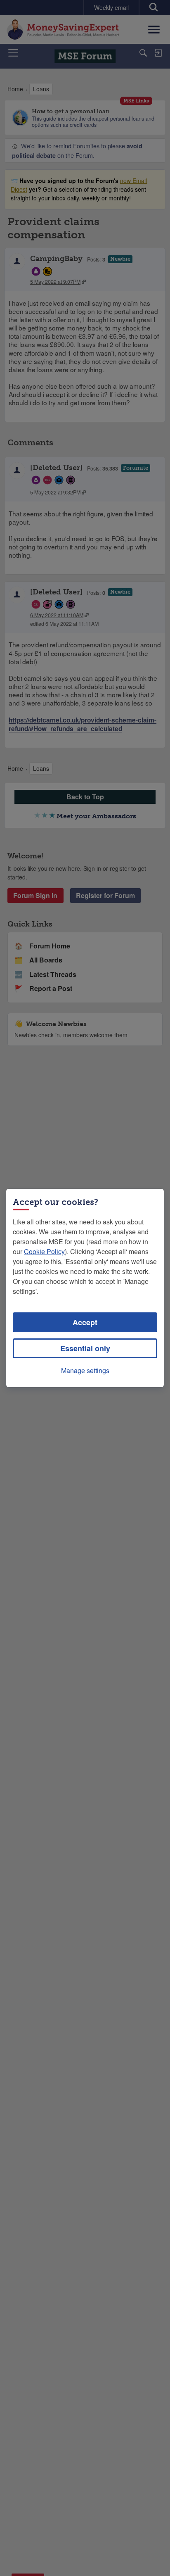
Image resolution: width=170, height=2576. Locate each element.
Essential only (85, 1348)
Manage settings (85, 1370)
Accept (85, 1322)
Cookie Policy (44, 1251)
